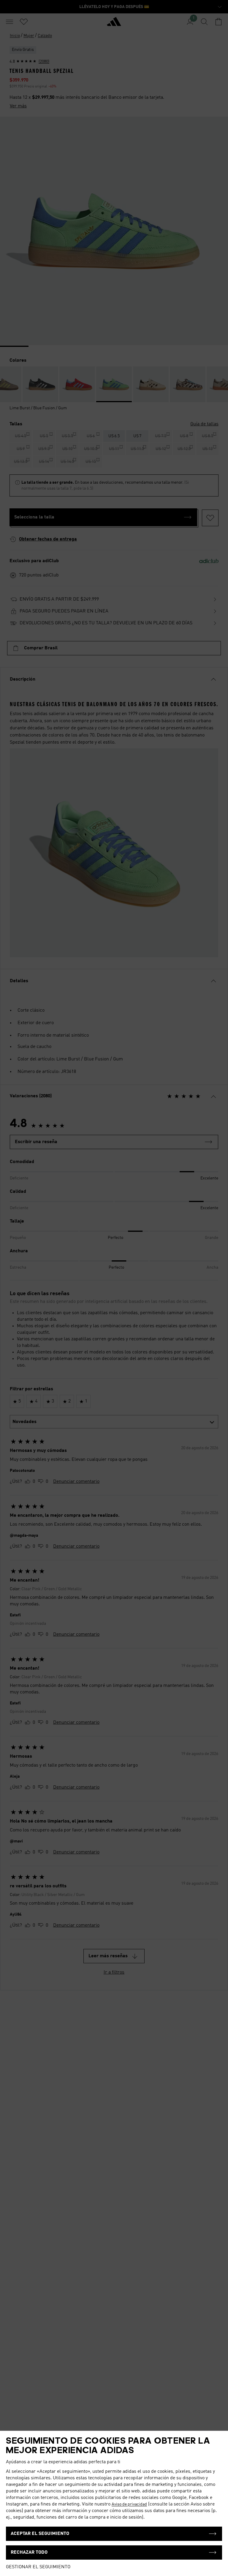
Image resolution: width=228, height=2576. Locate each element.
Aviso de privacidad (129, 2504)
